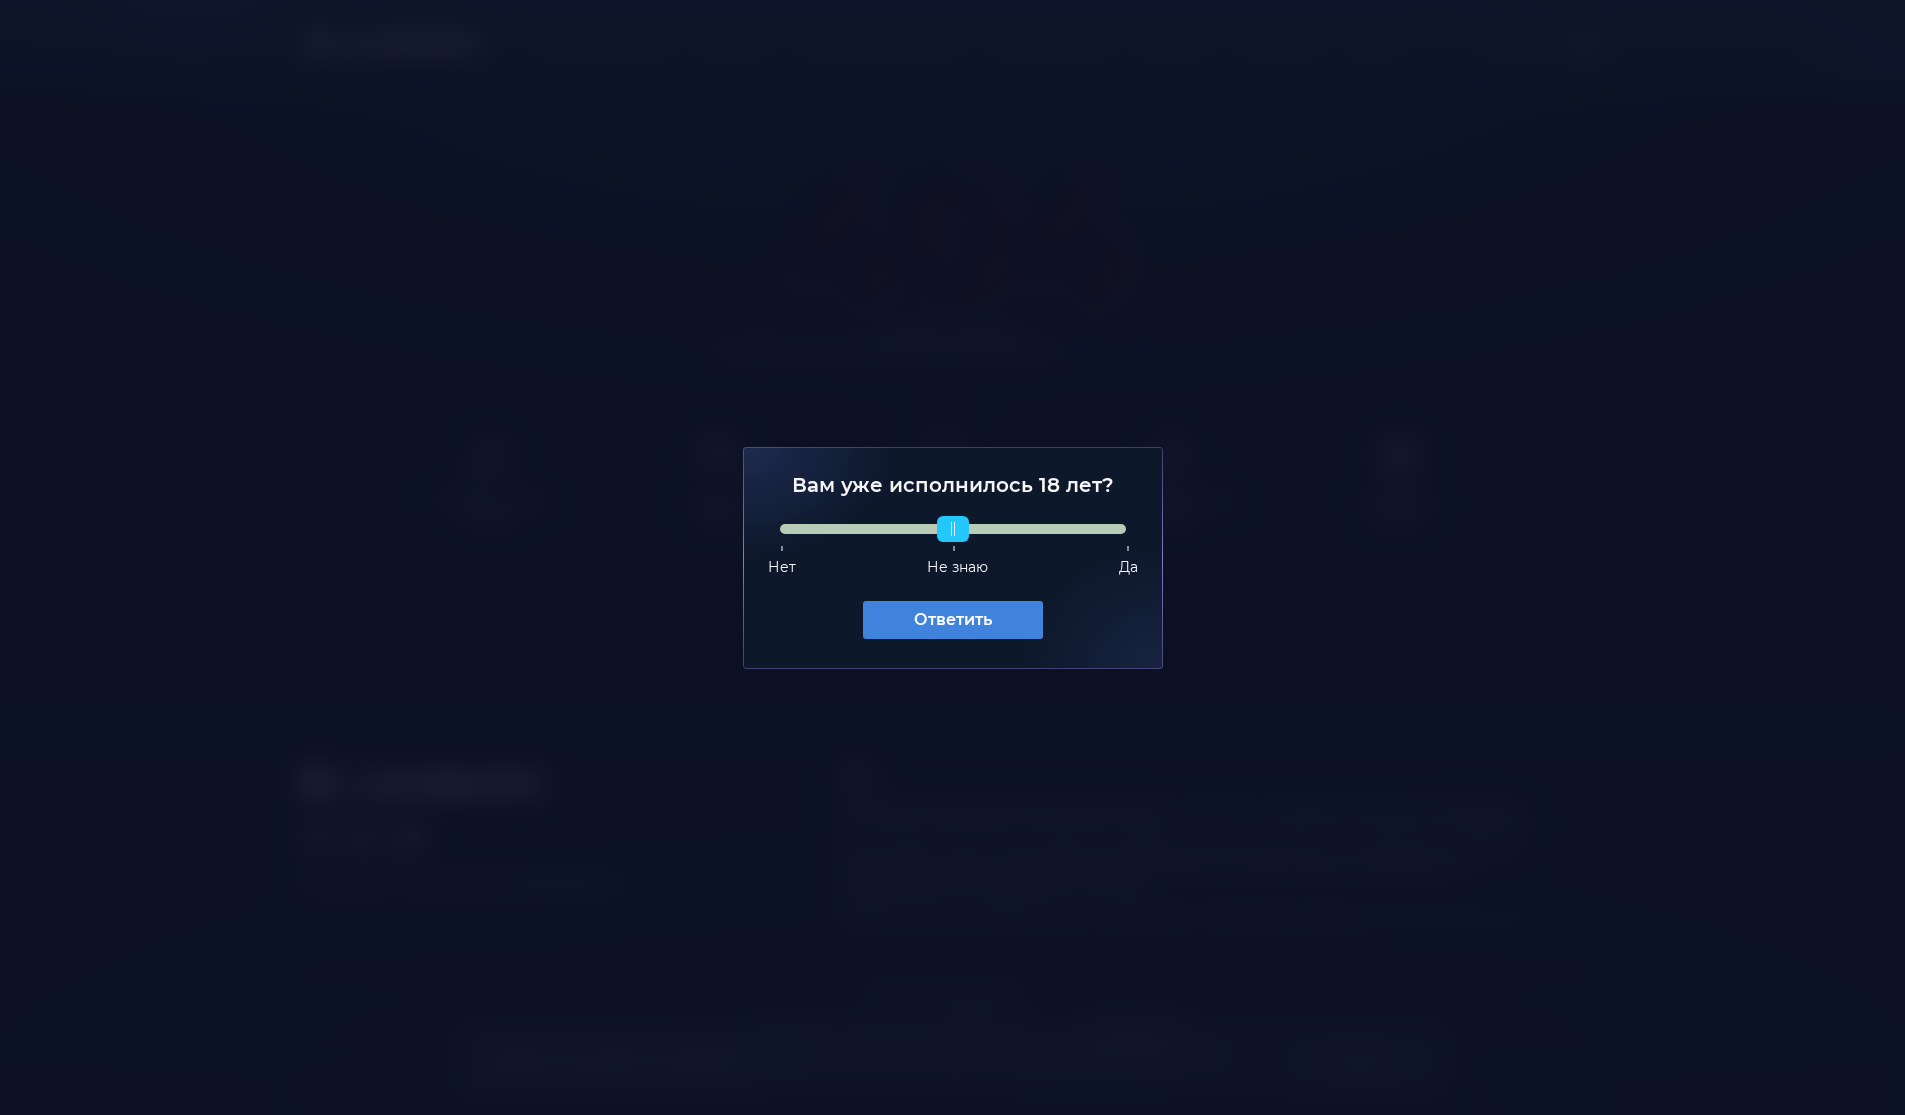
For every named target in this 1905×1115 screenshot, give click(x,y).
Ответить (953, 619)
